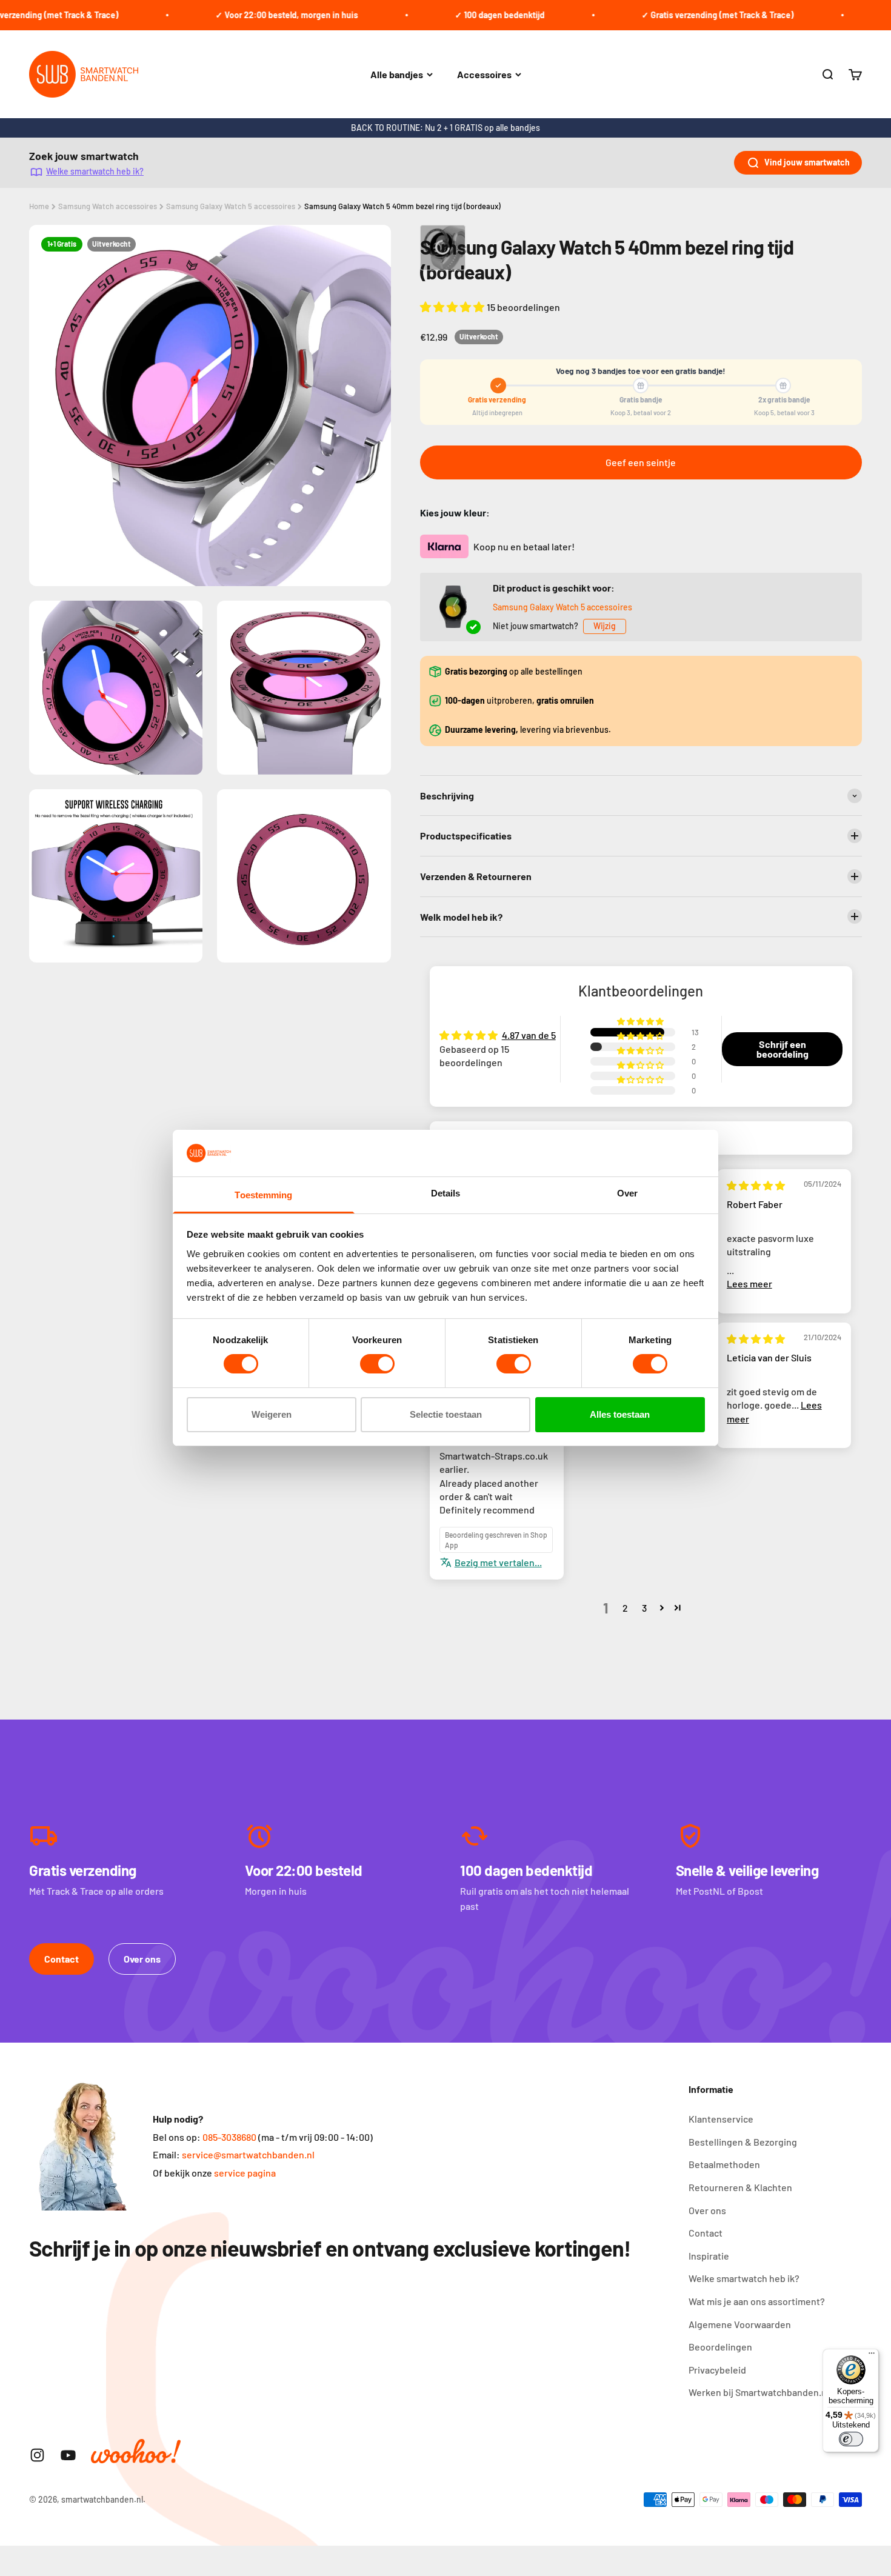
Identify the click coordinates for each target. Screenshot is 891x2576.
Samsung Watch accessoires (108, 206)
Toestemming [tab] (263, 1195)
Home (39, 206)
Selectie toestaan (446, 1414)
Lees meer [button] (749, 1283)
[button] (453, 307)
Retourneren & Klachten (740, 2187)
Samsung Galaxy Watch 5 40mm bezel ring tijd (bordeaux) (402, 206)
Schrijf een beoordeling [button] (783, 1049)
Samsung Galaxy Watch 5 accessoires (231, 206)
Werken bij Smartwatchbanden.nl (759, 2392)
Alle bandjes (397, 74)
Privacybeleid (717, 2370)
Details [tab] (446, 1193)
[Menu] (872, 2356)
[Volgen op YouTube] (68, 2455)
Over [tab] (627, 1193)
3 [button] (644, 1608)
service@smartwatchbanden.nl (248, 2154)
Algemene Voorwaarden (740, 2324)
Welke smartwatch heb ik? (95, 171)
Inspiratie (709, 2256)
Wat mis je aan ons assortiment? (757, 2301)
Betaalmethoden (724, 2164)
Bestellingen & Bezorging (743, 2142)
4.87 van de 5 (529, 1035)
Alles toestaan (620, 1414)
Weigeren (272, 1414)
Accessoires (484, 74)
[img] (756, 1185)
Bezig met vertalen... (498, 1562)
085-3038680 (229, 2137)
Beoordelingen (720, 2347)
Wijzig (605, 626)
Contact (62, 1959)
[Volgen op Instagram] (37, 2455)
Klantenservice (721, 2119)
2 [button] (625, 1608)
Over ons (142, 1959)
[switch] (377, 1364)
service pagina (245, 2173)
